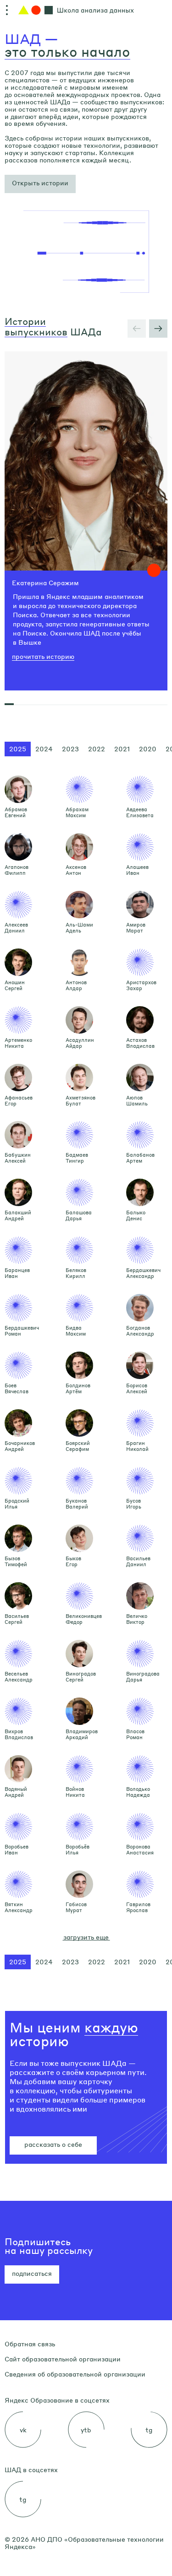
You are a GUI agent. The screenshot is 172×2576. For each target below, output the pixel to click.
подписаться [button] (32, 2273)
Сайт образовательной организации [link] (63, 2359)
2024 (44, 749)
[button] (40, 184)
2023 (70, 749)
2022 (97, 749)
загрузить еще (86, 1937)
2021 (122, 749)
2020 (148, 749)
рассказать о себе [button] (53, 2144)
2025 (18, 749)
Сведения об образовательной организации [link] (75, 2374)
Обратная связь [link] (30, 2344)
